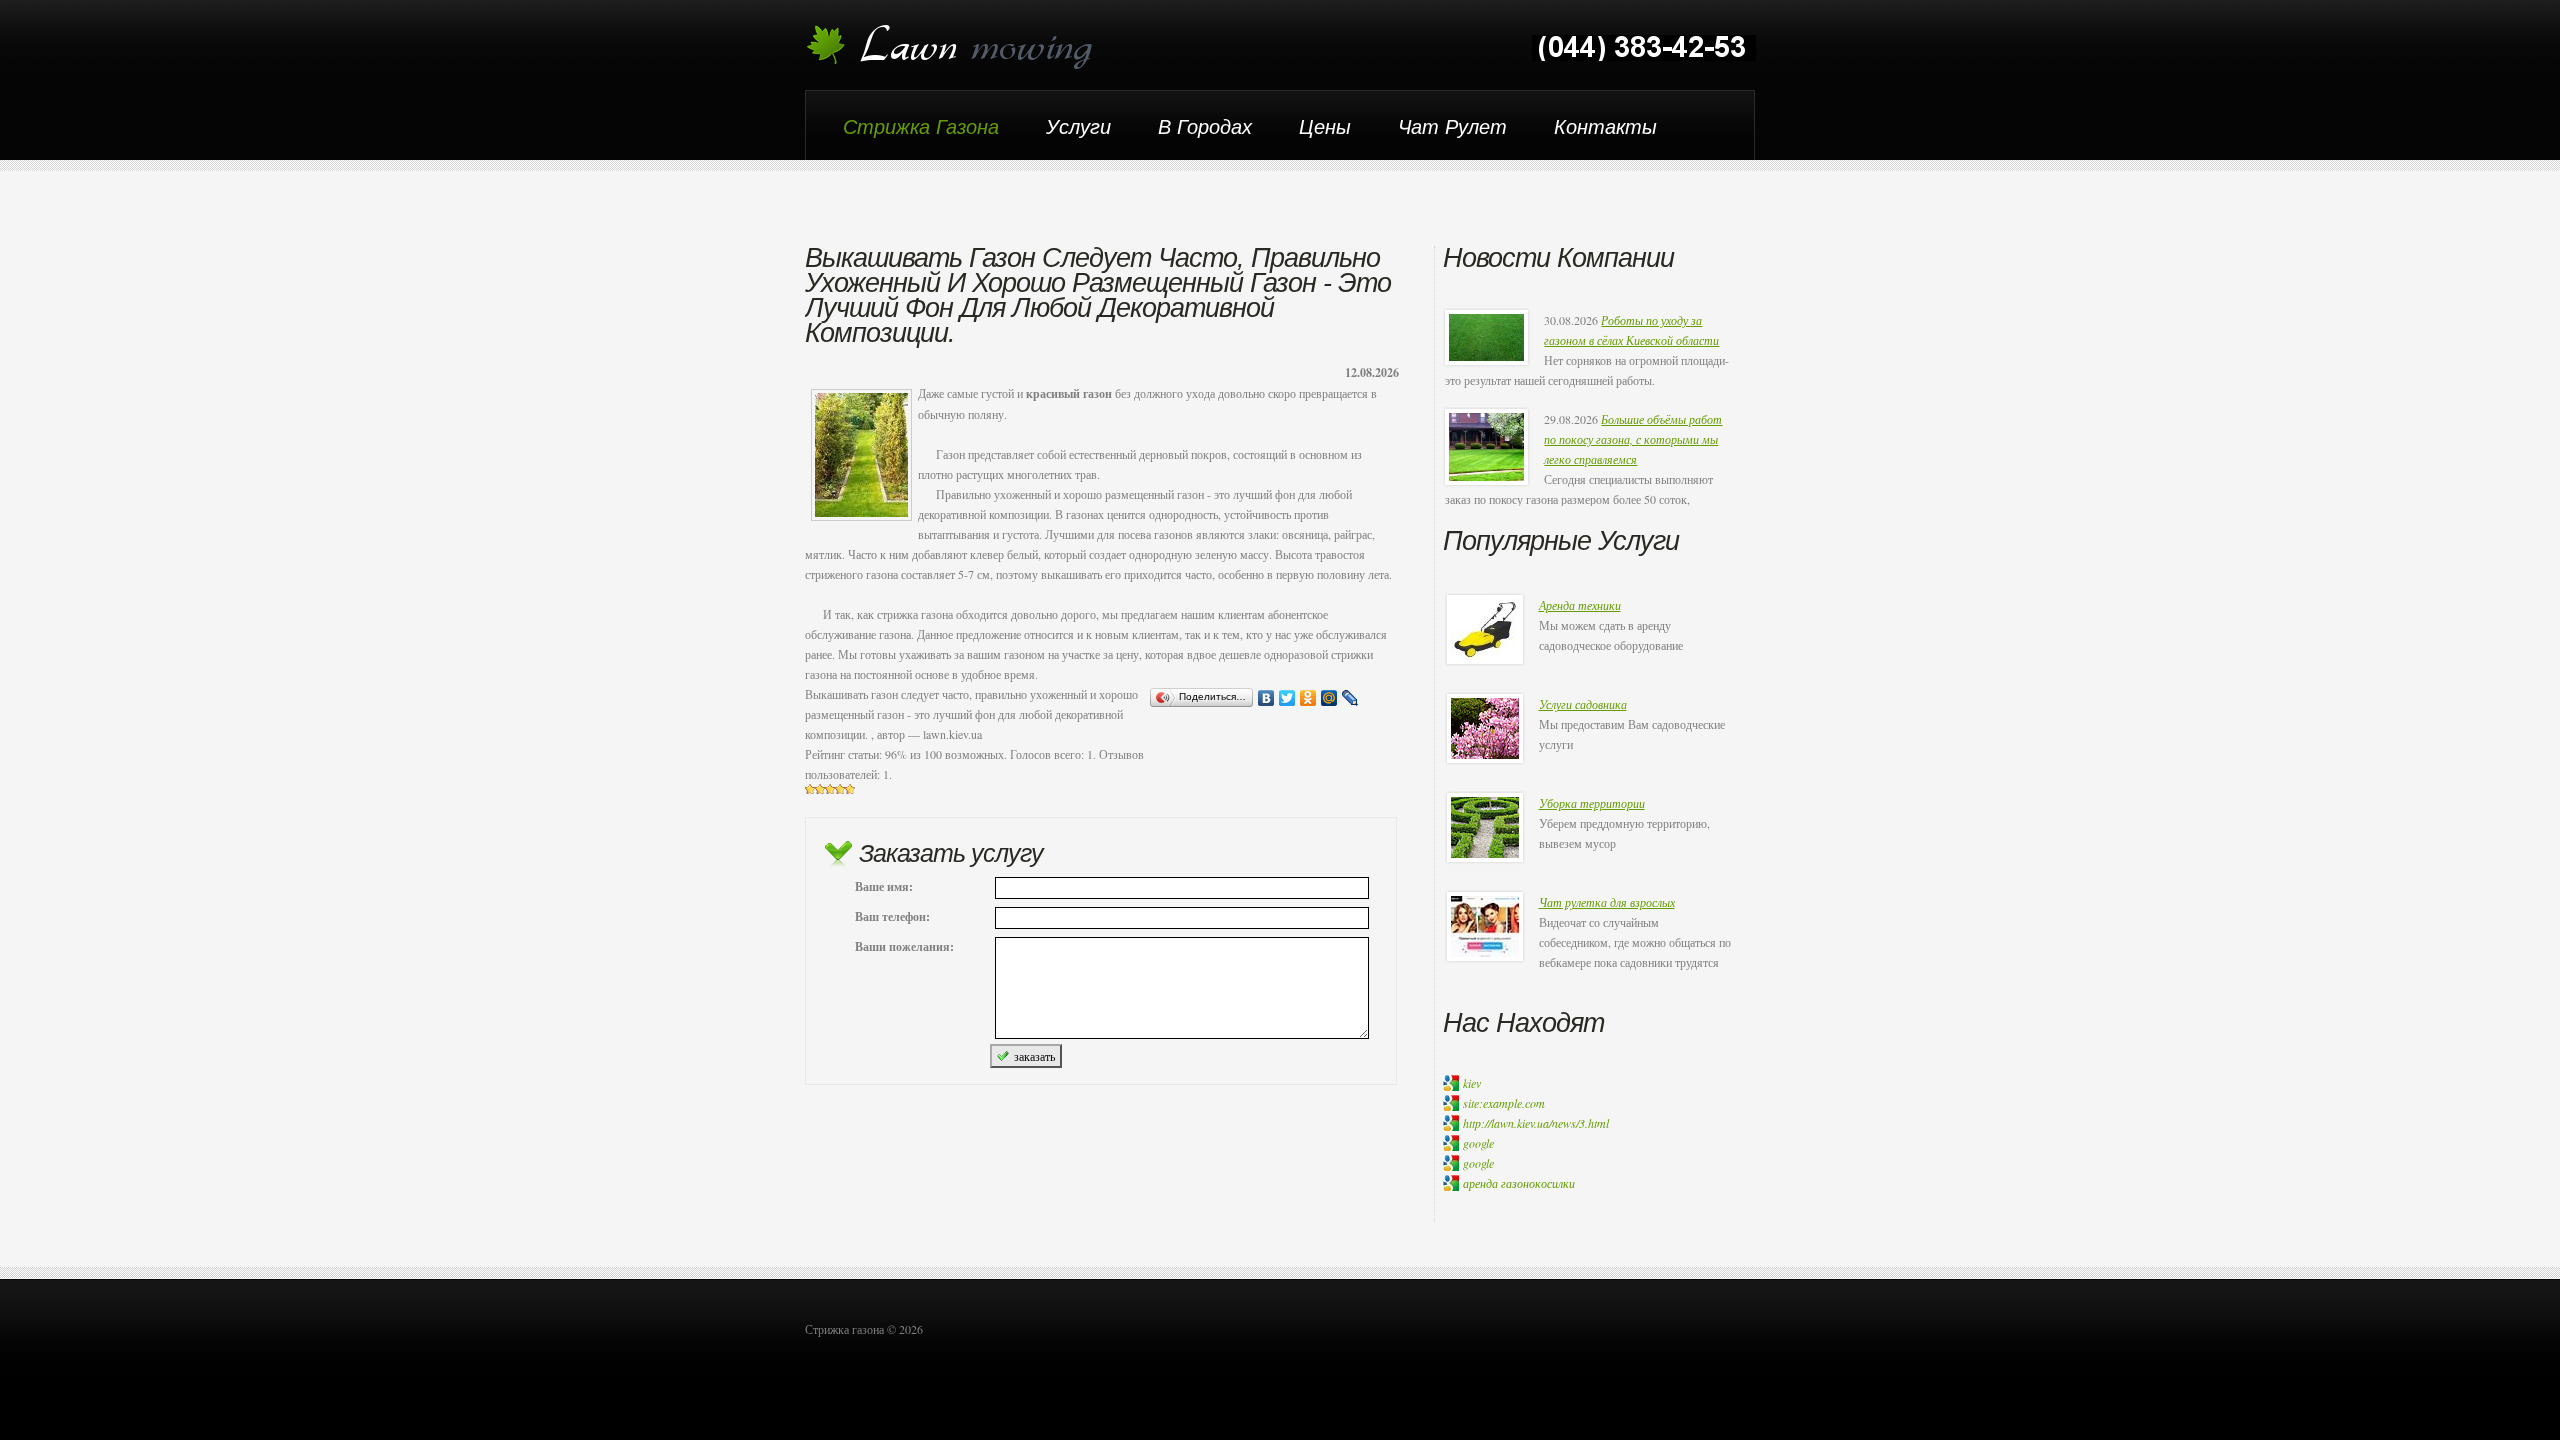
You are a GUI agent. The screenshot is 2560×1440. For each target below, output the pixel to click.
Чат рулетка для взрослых (1607, 902)
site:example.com (1504, 1103)
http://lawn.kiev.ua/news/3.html (1536, 1123)
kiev (1472, 1083)
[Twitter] (1287, 698)
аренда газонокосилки (1519, 1183)
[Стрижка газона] (962, 47)
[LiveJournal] (1350, 698)
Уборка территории (1592, 803)
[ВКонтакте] (1266, 698)
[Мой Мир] (1329, 698)
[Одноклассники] (1308, 698)
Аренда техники (1580, 605)
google (1478, 1143)
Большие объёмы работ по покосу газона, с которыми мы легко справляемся (1633, 439)
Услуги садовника (1583, 704)
